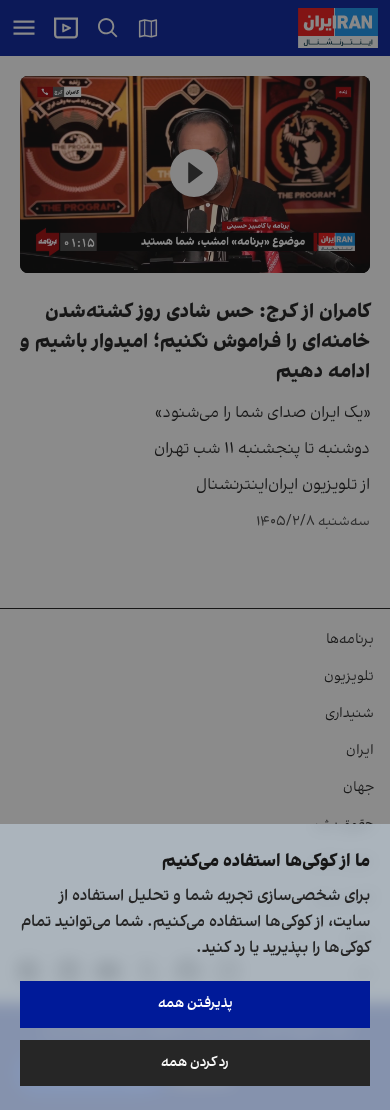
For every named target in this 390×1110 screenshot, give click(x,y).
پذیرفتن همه (195, 1003)
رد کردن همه (195, 1062)
